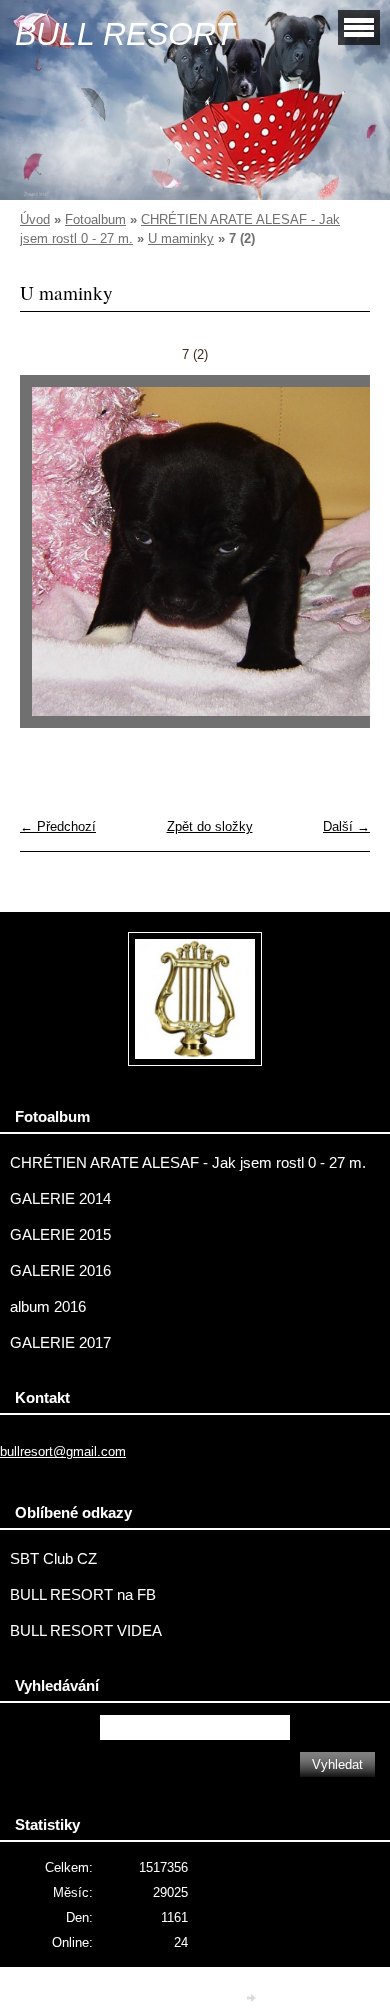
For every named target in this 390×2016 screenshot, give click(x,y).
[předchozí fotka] (52, 561)
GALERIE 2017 (60, 1343)
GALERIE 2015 (60, 1235)
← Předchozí (58, 826)
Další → (346, 826)
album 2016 (48, 1307)
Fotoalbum (95, 219)
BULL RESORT (125, 34)
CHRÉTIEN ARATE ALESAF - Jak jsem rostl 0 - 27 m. (188, 1163)
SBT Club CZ (53, 1559)
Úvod (35, 219)
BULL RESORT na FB (83, 1595)
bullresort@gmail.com (63, 1451)
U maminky (181, 238)
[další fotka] (337, 561)
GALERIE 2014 (60, 1199)
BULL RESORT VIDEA (86, 1631)
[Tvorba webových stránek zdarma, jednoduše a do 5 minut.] (253, 1998)
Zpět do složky (210, 826)
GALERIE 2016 (60, 1271)
